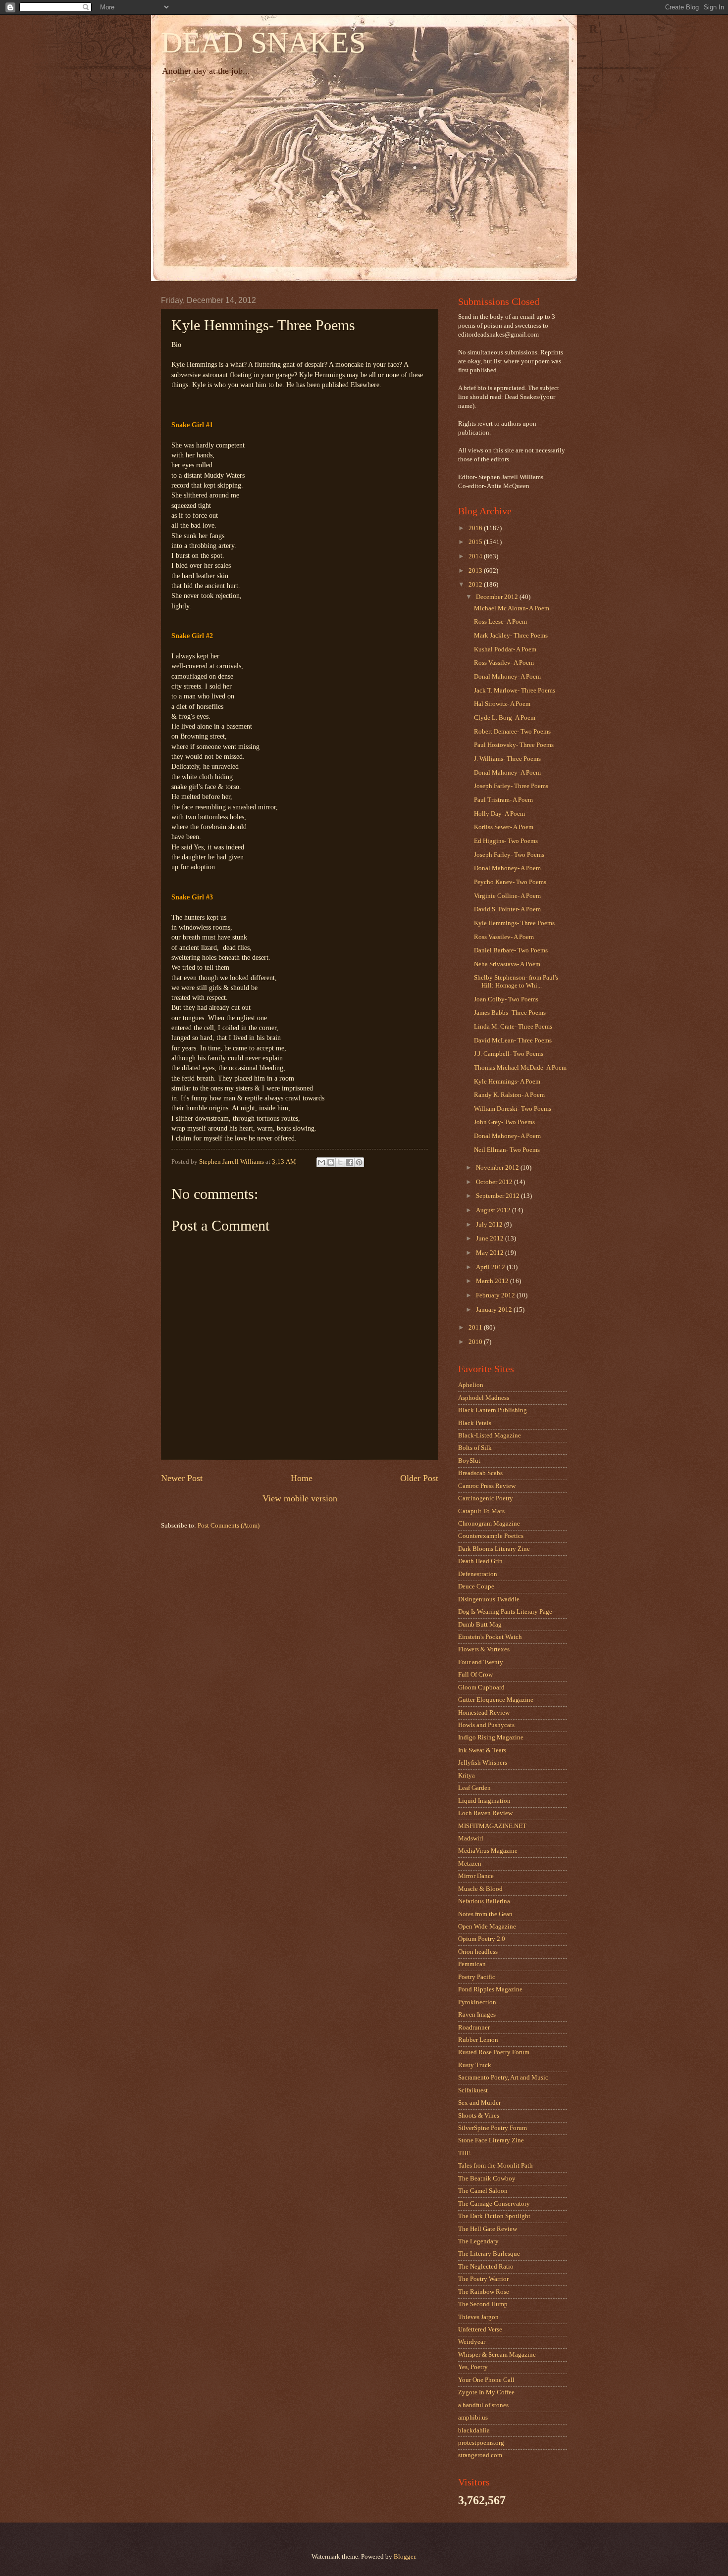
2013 (476, 571)
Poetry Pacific (477, 1977)
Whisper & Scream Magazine (497, 2355)
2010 (476, 1342)
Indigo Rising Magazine (491, 1737)
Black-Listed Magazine (490, 1436)
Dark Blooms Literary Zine (494, 1549)
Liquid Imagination (484, 1801)
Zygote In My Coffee (486, 2392)
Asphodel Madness (484, 1398)
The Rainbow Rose (484, 2292)
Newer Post (182, 1478)
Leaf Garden (474, 1788)
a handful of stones (483, 2405)
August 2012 (494, 1210)
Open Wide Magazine (487, 1927)
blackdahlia (474, 2430)
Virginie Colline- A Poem (507, 896)
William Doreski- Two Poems (513, 1109)
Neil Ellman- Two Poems (507, 1150)
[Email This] (321, 1162)
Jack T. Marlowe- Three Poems (515, 691)
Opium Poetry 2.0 (482, 1939)
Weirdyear (472, 2342)
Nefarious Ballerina (484, 1901)
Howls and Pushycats (486, 1725)
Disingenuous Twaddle (489, 1599)
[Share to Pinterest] (359, 1162)
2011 (476, 1328)
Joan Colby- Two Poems (506, 999)
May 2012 (491, 1253)
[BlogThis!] (331, 1162)
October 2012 (495, 1182)
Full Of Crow (475, 1675)
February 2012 (496, 1295)
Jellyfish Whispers (483, 1763)
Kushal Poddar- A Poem (505, 649)
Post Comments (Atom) (229, 1526)
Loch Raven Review (485, 1813)
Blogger (404, 2557)
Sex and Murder (479, 2103)
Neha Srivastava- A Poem (507, 964)
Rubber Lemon (478, 2040)
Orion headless (478, 1952)
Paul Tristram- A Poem (503, 800)
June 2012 (491, 1238)
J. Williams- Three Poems (507, 759)
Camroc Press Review (487, 1486)
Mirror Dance (476, 1876)
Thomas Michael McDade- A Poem (520, 1068)
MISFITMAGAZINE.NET (492, 1826)
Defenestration (478, 1574)
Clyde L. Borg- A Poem (505, 718)
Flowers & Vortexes (484, 1649)
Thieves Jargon (478, 2317)
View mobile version (300, 1498)
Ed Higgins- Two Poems (506, 841)
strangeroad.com (480, 2455)
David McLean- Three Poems (513, 1040)
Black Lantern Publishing (493, 1410)
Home (302, 1478)
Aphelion (471, 1385)
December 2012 (498, 597)
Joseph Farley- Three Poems (511, 786)
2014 (476, 556)
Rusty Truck (475, 2065)
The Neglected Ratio (486, 2267)
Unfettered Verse (480, 2329)
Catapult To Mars (481, 1511)
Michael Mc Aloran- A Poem (512, 608)
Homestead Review (484, 1713)
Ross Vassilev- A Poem (504, 663)
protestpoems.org (481, 2443)
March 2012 (493, 1281)
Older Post (419, 1478)
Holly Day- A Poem (499, 814)
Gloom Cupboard (481, 1687)
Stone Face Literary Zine (491, 2140)
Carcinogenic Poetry (486, 1498)
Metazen (470, 1864)
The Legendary (478, 2241)
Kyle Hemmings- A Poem (507, 1082)
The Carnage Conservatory (494, 2204)
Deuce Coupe (476, 1586)
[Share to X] (340, 1162)
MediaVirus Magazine (488, 1851)
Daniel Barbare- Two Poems (511, 950)
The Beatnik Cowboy (487, 2179)
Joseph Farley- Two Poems (509, 855)
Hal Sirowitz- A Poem (502, 704)
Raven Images (477, 2015)
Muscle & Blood (480, 1889)
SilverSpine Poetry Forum (493, 2128)
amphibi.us (473, 2418)
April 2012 (491, 1267)
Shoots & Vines (479, 2116)
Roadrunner (474, 2028)
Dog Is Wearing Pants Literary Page (505, 1612)
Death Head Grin (480, 1561)
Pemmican (472, 1964)
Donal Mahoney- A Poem (507, 677)
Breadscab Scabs (480, 1473)
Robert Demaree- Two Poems (512, 732)
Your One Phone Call (486, 2380)
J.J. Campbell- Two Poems (509, 1054)
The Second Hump (483, 2304)
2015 (476, 542)
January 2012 (495, 1310)
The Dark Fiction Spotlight (494, 2216)
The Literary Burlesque (489, 2254)
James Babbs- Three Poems (510, 1013)
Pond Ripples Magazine (490, 1989)
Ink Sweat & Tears (482, 1750)
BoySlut (469, 1461)
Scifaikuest (473, 2090)
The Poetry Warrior (483, 2279)
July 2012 (490, 1225)
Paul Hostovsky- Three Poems (514, 745)
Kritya (467, 1776)
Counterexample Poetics (491, 1536)
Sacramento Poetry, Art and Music (503, 2078)
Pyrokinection (477, 2002)
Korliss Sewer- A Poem (504, 827)
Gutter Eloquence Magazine (496, 1700)
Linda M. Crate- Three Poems (513, 1027)
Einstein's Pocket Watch (490, 1637)
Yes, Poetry (473, 2367)
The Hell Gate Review (488, 2229)
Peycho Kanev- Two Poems (510, 882)
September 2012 (498, 1196)
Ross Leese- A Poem (500, 622)
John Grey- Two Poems (504, 1122)
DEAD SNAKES (263, 43)
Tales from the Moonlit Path (495, 2166)
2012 (476, 585)
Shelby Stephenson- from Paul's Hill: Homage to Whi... (516, 981)
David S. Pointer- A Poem (507, 909)
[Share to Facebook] (350, 1162)
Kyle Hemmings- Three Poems (514, 923)
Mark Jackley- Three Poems (511, 636)
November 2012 (498, 1168)
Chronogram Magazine (489, 1524)
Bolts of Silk (475, 1448)
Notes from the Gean (485, 1914)
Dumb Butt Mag (480, 1625)
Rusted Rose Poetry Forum (494, 2052)
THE (464, 2153)
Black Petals (475, 1423)
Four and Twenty (481, 1662)
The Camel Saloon (483, 2191)
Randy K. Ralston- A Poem (509, 1095)
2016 (476, 528)
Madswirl (471, 1838)
